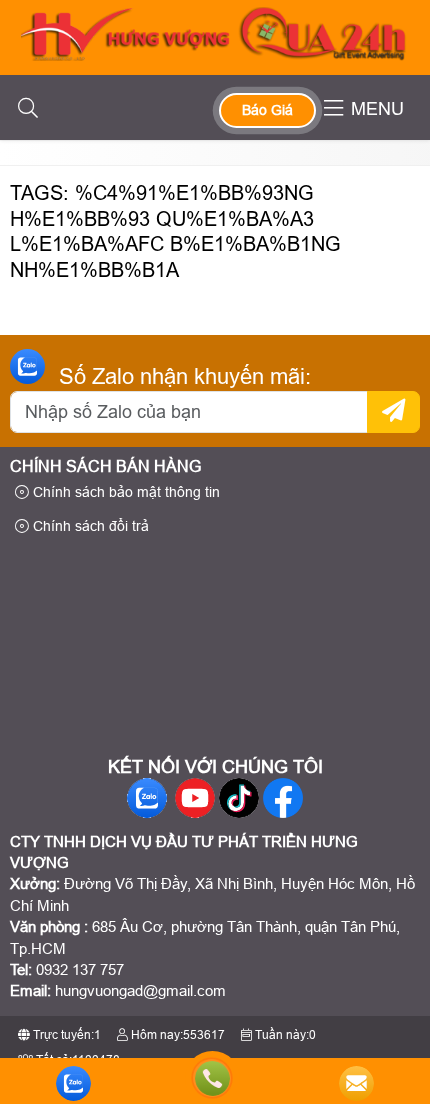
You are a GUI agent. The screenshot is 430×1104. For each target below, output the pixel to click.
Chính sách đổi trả (89, 526)
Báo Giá (267, 110)
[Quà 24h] (215, 55)
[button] (28, 108)
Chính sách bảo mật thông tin (124, 492)
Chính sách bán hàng (105, 466)
